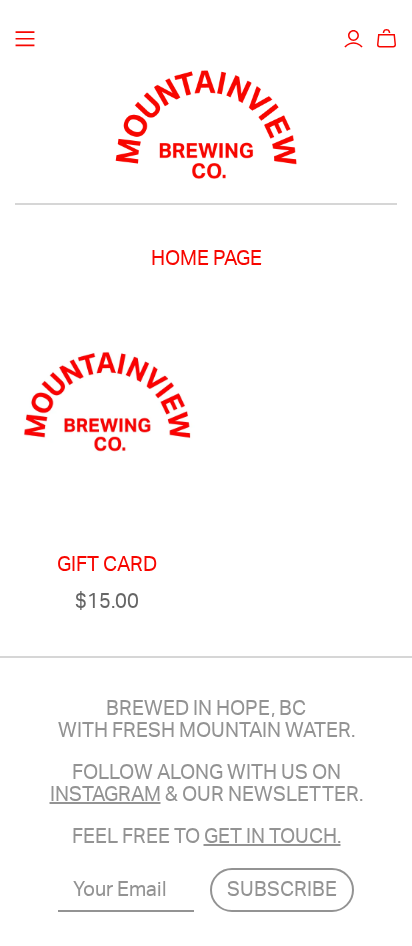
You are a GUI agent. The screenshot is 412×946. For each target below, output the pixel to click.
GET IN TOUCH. (272, 837)
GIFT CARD (107, 565)
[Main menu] (25, 39)
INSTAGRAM (105, 795)
